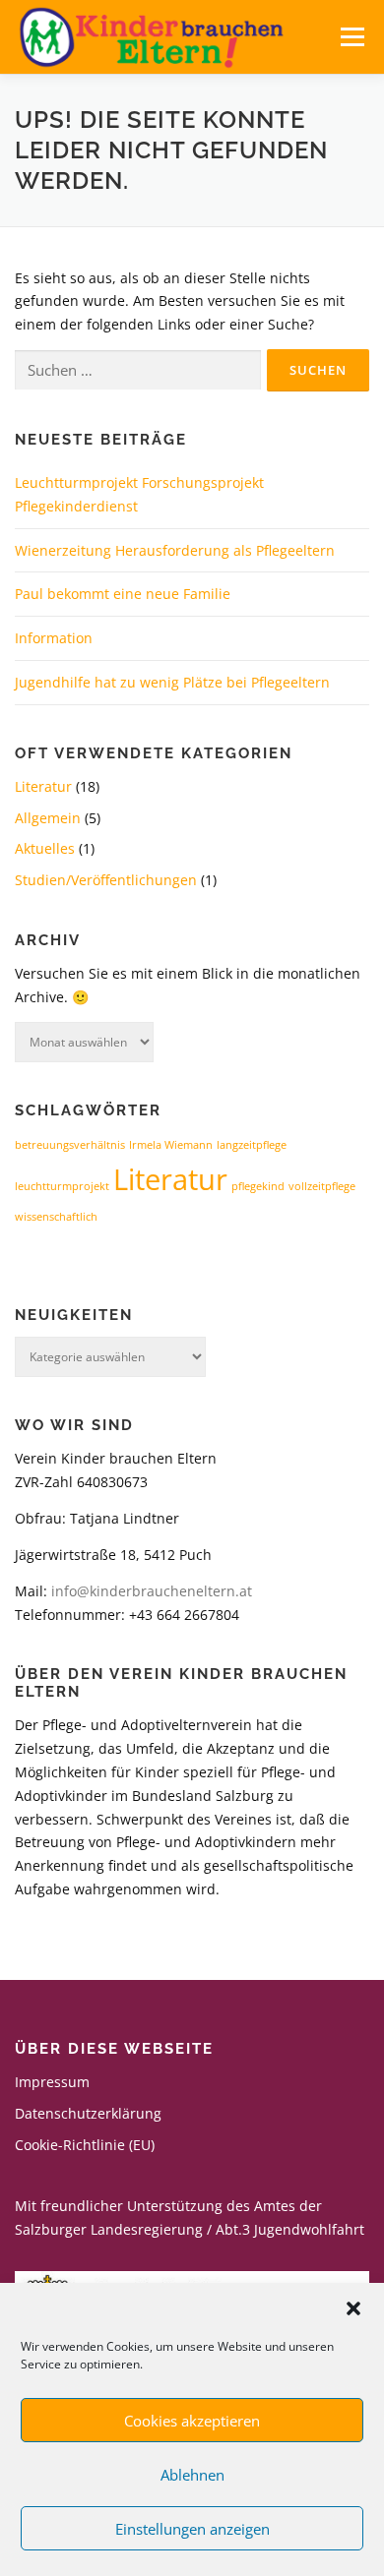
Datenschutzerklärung (88, 2113)
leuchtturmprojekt (62, 1186)
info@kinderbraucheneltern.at (152, 1591)
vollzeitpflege (322, 1186)
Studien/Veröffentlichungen (106, 880)
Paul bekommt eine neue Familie (123, 594)
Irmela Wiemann (171, 1145)
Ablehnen (192, 2475)
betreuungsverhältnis (70, 1145)
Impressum (52, 2082)
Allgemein (48, 818)
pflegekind (258, 1186)
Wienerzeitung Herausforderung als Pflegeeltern (175, 550)
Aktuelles (45, 848)
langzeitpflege (252, 1145)
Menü (352, 37)
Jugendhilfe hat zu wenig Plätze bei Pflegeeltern (172, 682)
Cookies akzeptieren (192, 2421)
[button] (353, 2308)
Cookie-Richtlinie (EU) (85, 2145)
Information (54, 638)
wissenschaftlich (56, 1217)
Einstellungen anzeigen (192, 2529)
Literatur (43, 786)
